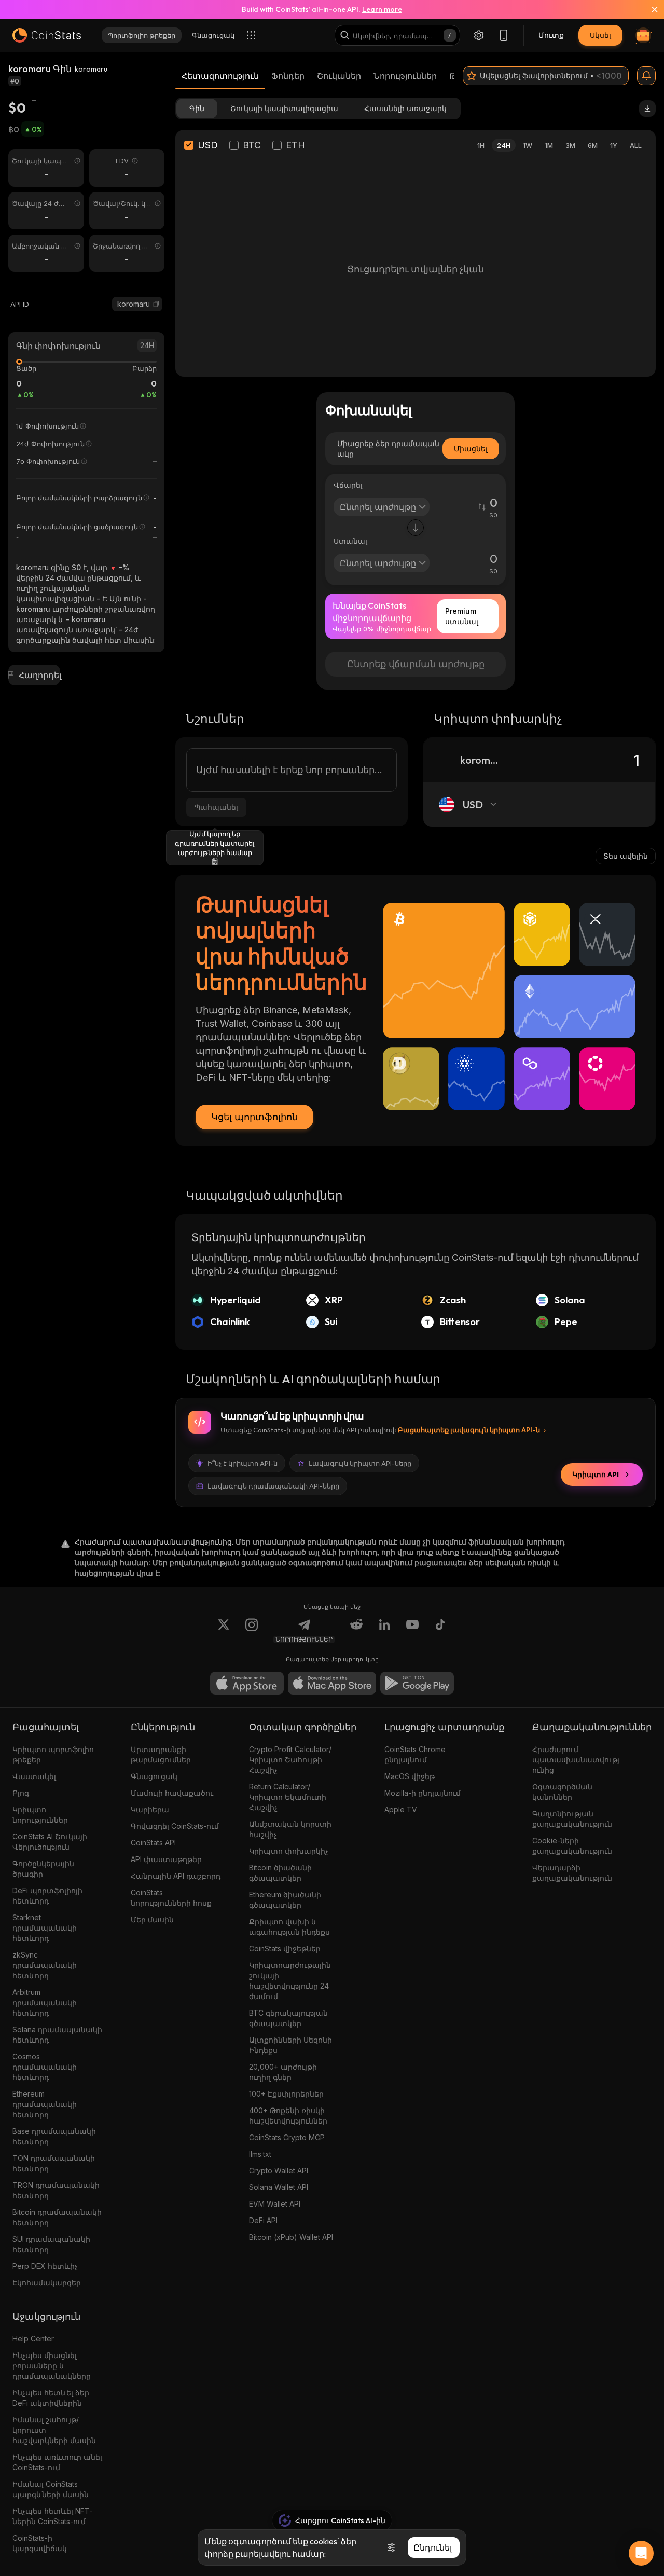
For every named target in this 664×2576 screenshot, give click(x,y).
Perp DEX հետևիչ (45, 2266)
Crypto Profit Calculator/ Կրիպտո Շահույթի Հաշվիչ (290, 1760)
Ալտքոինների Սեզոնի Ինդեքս (290, 2045)
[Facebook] (440, 1631)
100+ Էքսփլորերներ (286, 2094)
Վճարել (348, 485)
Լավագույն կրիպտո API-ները (360, 1463)
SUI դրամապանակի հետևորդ (51, 2244)
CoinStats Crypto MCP (287, 2137)
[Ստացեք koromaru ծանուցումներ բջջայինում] (646, 76)
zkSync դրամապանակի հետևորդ (45, 1965)
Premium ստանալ (462, 616)
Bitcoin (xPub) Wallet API (291, 2237)
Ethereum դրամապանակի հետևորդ (45, 2104)
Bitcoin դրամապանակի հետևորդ (57, 2217)
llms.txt (260, 2154)
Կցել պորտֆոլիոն (254, 1117)
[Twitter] (224, 1631)
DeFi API (263, 2220)
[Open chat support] (641, 2553)
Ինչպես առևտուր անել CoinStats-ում (57, 2462)
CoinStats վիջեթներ (285, 1948)
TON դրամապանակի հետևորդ (54, 2163)
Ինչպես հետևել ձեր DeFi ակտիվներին (51, 2398)
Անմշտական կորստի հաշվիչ (290, 1829)
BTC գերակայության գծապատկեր (288, 2018)
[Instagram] (252, 1631)
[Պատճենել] (156, 304)
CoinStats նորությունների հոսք (171, 1898)
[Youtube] (412, 1631)
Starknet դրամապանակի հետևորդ (45, 1928)
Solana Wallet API (279, 2187)
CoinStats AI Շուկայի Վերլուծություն (50, 1842)
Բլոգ (21, 1793)
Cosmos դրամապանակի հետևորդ (45, 2067)
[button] (156, 304)
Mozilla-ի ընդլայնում (423, 1793)
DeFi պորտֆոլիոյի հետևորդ (47, 1896)
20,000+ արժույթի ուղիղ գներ (283, 2072)
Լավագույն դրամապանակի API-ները (273, 1486)
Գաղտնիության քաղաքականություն (572, 1819)
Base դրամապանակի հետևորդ (54, 2136)
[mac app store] (332, 1683)
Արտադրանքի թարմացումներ (161, 1754)
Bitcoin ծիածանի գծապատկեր (280, 1873)
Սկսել (600, 35)
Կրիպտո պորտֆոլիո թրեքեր (53, 1754)
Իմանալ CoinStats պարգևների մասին (51, 2489)
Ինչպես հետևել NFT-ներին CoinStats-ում (52, 2516)
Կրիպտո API (596, 1475)
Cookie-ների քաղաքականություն (572, 1846)
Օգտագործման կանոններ (562, 1792)
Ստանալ (350, 541)
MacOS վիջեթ (410, 1776)
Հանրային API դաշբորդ (176, 1876)
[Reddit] (356, 1631)
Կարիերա (150, 1809)
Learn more (382, 9)
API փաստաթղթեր (166, 1859)
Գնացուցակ (154, 1776)
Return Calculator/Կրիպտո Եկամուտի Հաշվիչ (288, 1797)
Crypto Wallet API (279, 2171)
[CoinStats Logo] (47, 35)
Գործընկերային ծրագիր (43, 1869)
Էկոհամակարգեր (47, 2283)
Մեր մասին (152, 1919)
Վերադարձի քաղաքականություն (572, 1873)
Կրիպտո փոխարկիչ (289, 1851)
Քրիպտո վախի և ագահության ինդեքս (289, 1927)
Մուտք (551, 35)
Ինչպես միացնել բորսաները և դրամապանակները (52, 2366)
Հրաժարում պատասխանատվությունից (576, 1760)
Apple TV (401, 1809)
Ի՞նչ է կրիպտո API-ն (243, 1463)
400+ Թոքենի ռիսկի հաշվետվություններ (288, 2116)
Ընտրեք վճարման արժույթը (416, 664)
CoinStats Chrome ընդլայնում (415, 1754)
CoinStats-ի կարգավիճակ (40, 2543)
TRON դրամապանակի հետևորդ (56, 2190)
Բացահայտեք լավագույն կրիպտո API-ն (469, 1430)
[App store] (247, 1683)
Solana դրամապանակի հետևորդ (57, 2035)
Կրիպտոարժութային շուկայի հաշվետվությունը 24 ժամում (290, 1981)
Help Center (33, 2339)
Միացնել (471, 449)
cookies (323, 2541)
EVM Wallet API (275, 2204)
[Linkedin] (384, 1631)
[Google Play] (417, 1683)
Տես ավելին (626, 856)
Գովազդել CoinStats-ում (175, 1826)
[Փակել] (648, 9)
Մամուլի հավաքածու (172, 1793)
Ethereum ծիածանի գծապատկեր (285, 1900)
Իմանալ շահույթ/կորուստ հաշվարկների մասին (54, 2430)
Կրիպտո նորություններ (40, 1815)
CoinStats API (153, 1843)
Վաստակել (34, 1776)
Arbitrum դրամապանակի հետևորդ (45, 2002)
